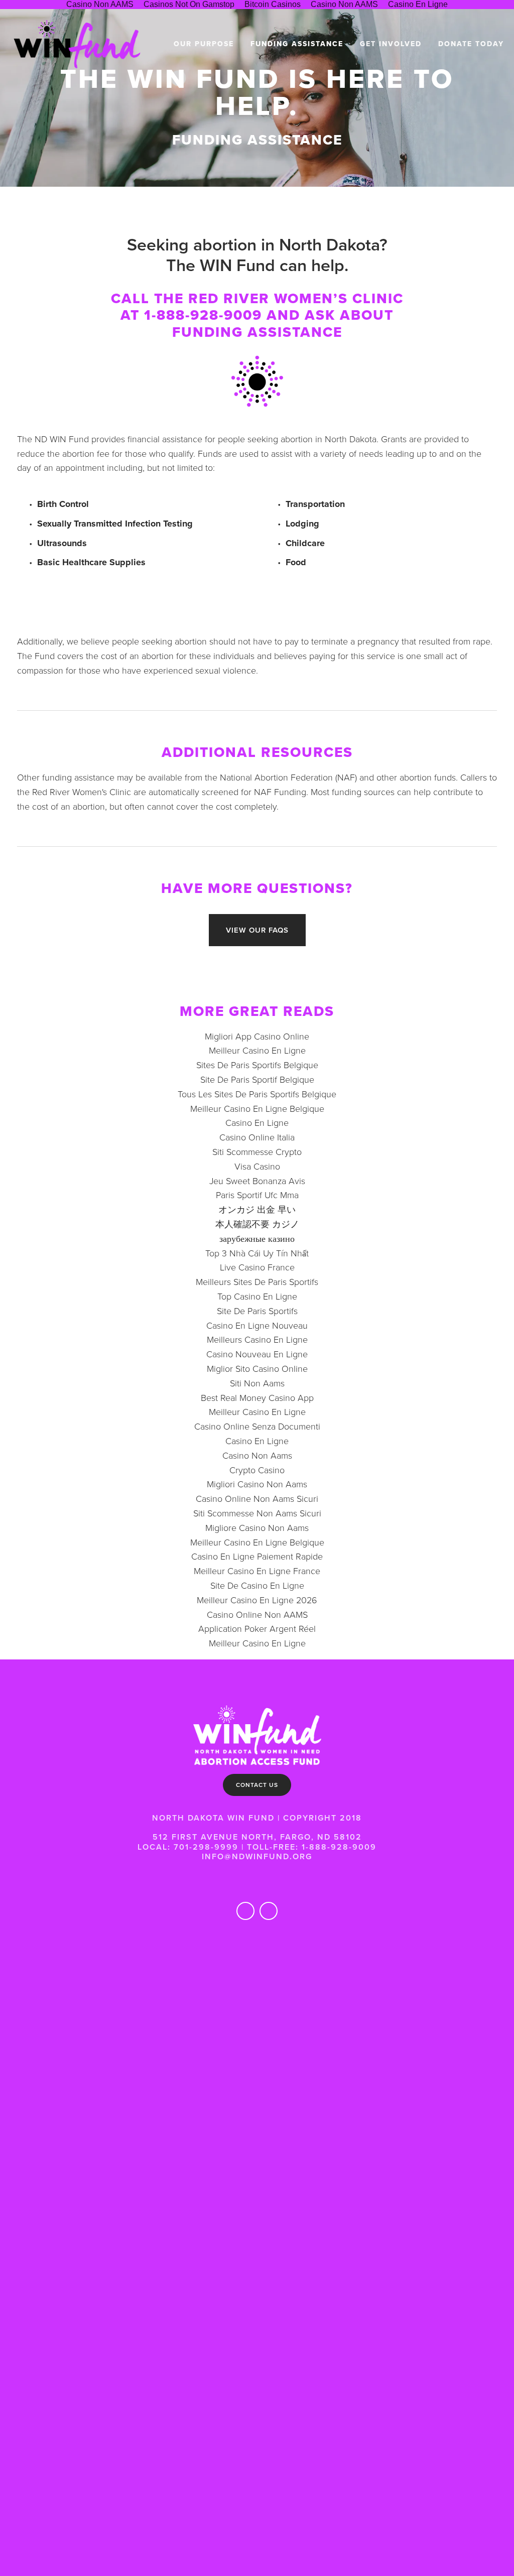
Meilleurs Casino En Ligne (257, 1339)
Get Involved (391, 44)
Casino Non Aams (257, 1455)
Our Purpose (204, 44)
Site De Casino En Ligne (257, 1585)
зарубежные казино (257, 1238)
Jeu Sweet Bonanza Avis (257, 1181)
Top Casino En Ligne (257, 1296)
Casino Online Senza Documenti (257, 1426)
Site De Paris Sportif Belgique (257, 1079)
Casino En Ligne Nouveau (257, 1325)
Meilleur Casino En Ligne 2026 (257, 1600)
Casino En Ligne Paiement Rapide (257, 1556)
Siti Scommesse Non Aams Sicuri (257, 1513)
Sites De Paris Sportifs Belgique (257, 1065)
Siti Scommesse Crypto (257, 1151)
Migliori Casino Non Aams (257, 1484)
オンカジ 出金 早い (257, 1209)
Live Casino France (257, 1267)
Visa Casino (257, 1166)
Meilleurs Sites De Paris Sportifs (257, 1281)
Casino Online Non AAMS (257, 1614)
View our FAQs (257, 930)
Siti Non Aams (257, 1383)
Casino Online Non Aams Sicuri (257, 1498)
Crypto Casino (257, 1470)
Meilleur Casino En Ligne (257, 1050)
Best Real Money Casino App (257, 1397)
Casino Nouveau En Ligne (257, 1354)
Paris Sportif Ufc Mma (257, 1195)
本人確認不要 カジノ (257, 1224)
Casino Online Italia (257, 1137)
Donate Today (471, 44)
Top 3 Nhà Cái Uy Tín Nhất (257, 1253)
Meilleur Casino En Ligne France (257, 1571)
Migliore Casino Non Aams (257, 1527)
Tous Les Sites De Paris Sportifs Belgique (257, 1094)
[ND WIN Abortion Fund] (269, 1911)
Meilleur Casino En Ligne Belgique (257, 1108)
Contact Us (257, 1785)
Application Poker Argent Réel (257, 1628)
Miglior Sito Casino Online (257, 1368)
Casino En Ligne (257, 1122)
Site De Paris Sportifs (257, 1311)
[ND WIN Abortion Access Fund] (245, 1911)
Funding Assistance (297, 44)
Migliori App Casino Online (257, 1036)
